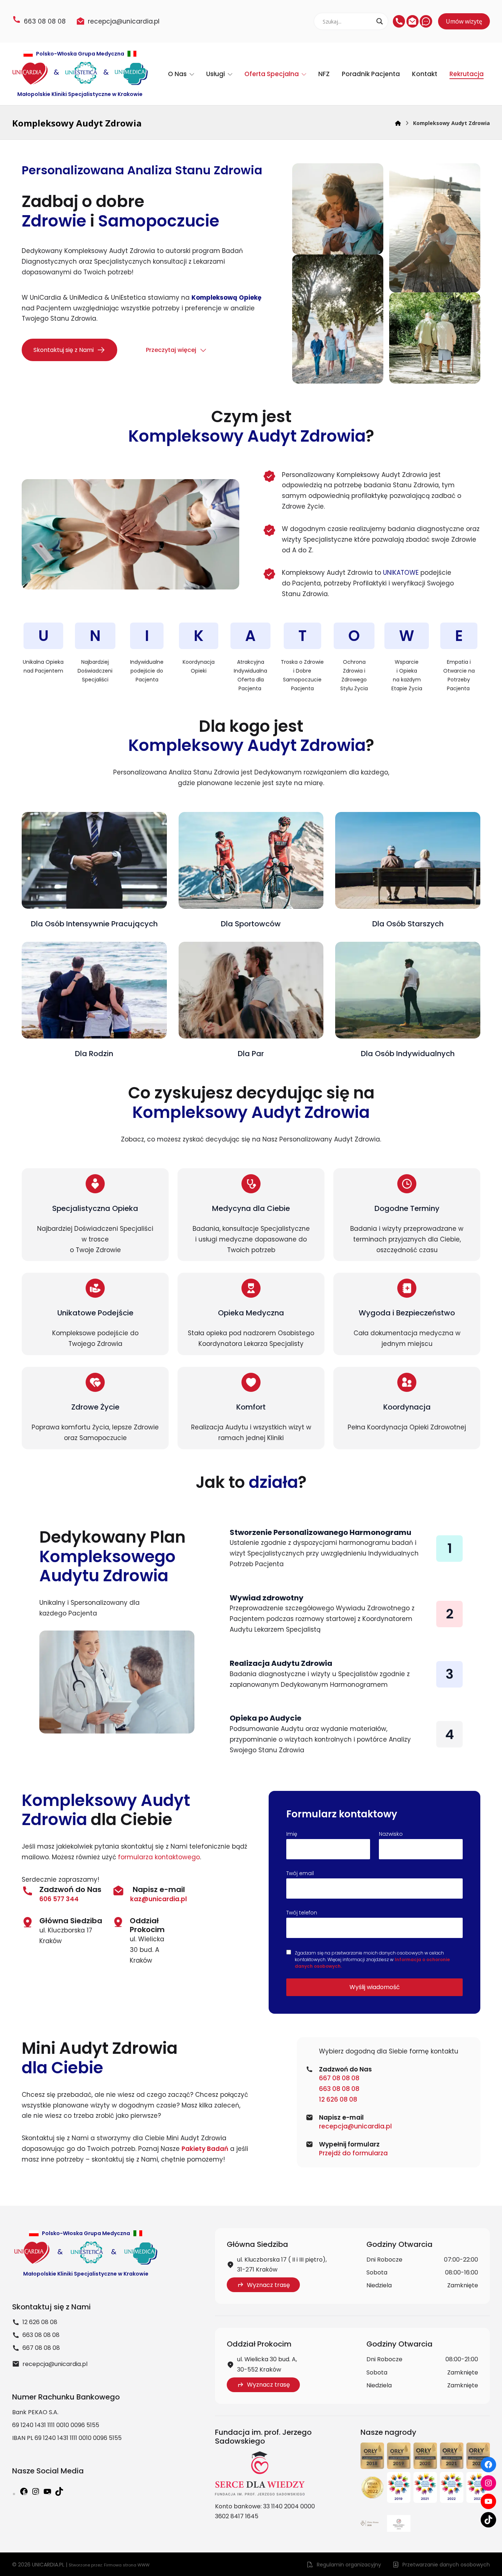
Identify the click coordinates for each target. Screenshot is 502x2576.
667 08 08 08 (339, 2078)
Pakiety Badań (205, 2149)
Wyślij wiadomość (375, 1987)
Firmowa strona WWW (127, 2565)
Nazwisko (391, 1834)
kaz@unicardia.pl (159, 1899)
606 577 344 (59, 1899)
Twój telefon (302, 1913)
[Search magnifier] (380, 21)
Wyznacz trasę (268, 2285)
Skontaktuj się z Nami (64, 350)
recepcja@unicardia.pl (355, 2126)
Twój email (300, 1873)
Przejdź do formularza (353, 2153)
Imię (292, 1834)
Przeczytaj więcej (171, 350)
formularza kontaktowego (159, 1857)
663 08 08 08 (339, 2089)
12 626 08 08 (338, 2099)
